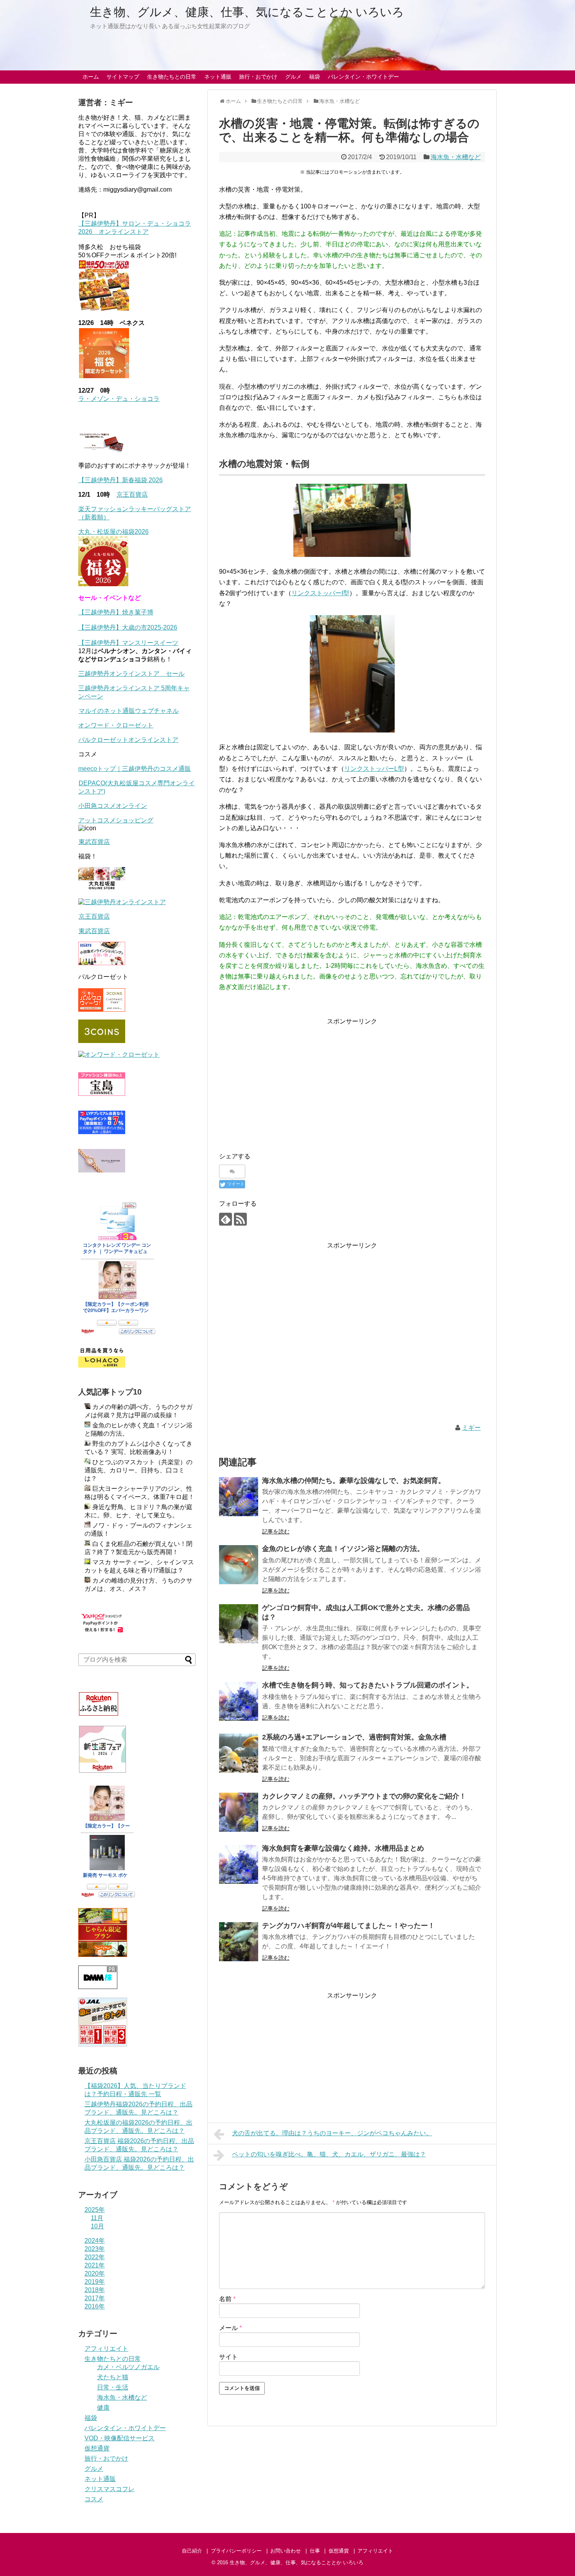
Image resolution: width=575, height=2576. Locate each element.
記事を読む (276, 1531)
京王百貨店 (132, 495)
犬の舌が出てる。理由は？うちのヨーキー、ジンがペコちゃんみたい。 (332, 2133)
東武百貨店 (94, 842)
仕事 (315, 2551)
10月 (97, 2226)
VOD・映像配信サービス (119, 2438)
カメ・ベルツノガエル (128, 2367)
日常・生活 (113, 2387)
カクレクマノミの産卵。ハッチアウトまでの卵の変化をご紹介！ (364, 1796)
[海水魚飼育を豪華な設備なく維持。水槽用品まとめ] (239, 1864)
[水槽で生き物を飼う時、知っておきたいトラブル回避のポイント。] (239, 1701)
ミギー (471, 1428)
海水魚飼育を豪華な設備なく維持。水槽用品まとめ (343, 1848)
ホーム (91, 77)
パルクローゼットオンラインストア (128, 740)
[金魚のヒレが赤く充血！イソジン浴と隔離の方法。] (239, 1565)
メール (230, 2328)
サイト (228, 2357)
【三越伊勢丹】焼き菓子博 (116, 612)
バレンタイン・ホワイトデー (363, 77)
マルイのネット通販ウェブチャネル (129, 711)
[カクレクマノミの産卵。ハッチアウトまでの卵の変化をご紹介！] (239, 1812)
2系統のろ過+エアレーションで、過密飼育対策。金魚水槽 (354, 1737)
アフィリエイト (106, 2349)
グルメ (293, 77)
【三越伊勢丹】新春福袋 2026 (120, 480)
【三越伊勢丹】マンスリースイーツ (128, 643)
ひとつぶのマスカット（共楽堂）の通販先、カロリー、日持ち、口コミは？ (138, 1470)
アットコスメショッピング (116, 820)
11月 (97, 2218)
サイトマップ (123, 77)
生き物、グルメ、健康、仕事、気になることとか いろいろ (247, 12)
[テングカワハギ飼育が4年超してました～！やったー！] (239, 1942)
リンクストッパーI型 (320, 593)
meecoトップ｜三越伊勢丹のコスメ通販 (135, 769)
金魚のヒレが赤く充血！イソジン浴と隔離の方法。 (343, 1549)
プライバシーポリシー (236, 2551)
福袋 (314, 77)
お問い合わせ (286, 2551)
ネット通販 (218, 77)
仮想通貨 (97, 2448)
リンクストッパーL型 (374, 769)
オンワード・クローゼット (116, 725)
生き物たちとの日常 (172, 77)
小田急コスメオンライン (113, 806)
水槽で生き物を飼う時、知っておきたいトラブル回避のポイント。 (368, 1685)
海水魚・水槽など (456, 157)
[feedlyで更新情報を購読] (226, 1219)
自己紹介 (192, 2551)
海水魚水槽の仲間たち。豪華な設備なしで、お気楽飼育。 (354, 1481)
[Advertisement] (285, 1081)
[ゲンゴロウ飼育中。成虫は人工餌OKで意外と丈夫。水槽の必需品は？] (239, 1624)
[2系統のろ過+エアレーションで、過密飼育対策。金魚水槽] (239, 1753)
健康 (103, 2408)
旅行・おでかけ (258, 77)
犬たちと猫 (113, 2377)
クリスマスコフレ (110, 2489)
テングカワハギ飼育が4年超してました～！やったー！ (349, 1926)
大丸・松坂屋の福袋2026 (113, 532)
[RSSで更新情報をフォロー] (240, 1219)
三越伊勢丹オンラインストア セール (131, 674)
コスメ (94, 2499)
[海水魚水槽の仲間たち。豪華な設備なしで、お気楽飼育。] (239, 1497)
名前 (227, 2299)
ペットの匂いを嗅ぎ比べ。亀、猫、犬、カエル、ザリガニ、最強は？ (329, 2154)
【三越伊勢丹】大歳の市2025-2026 (128, 627)
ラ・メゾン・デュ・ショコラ (119, 399)
